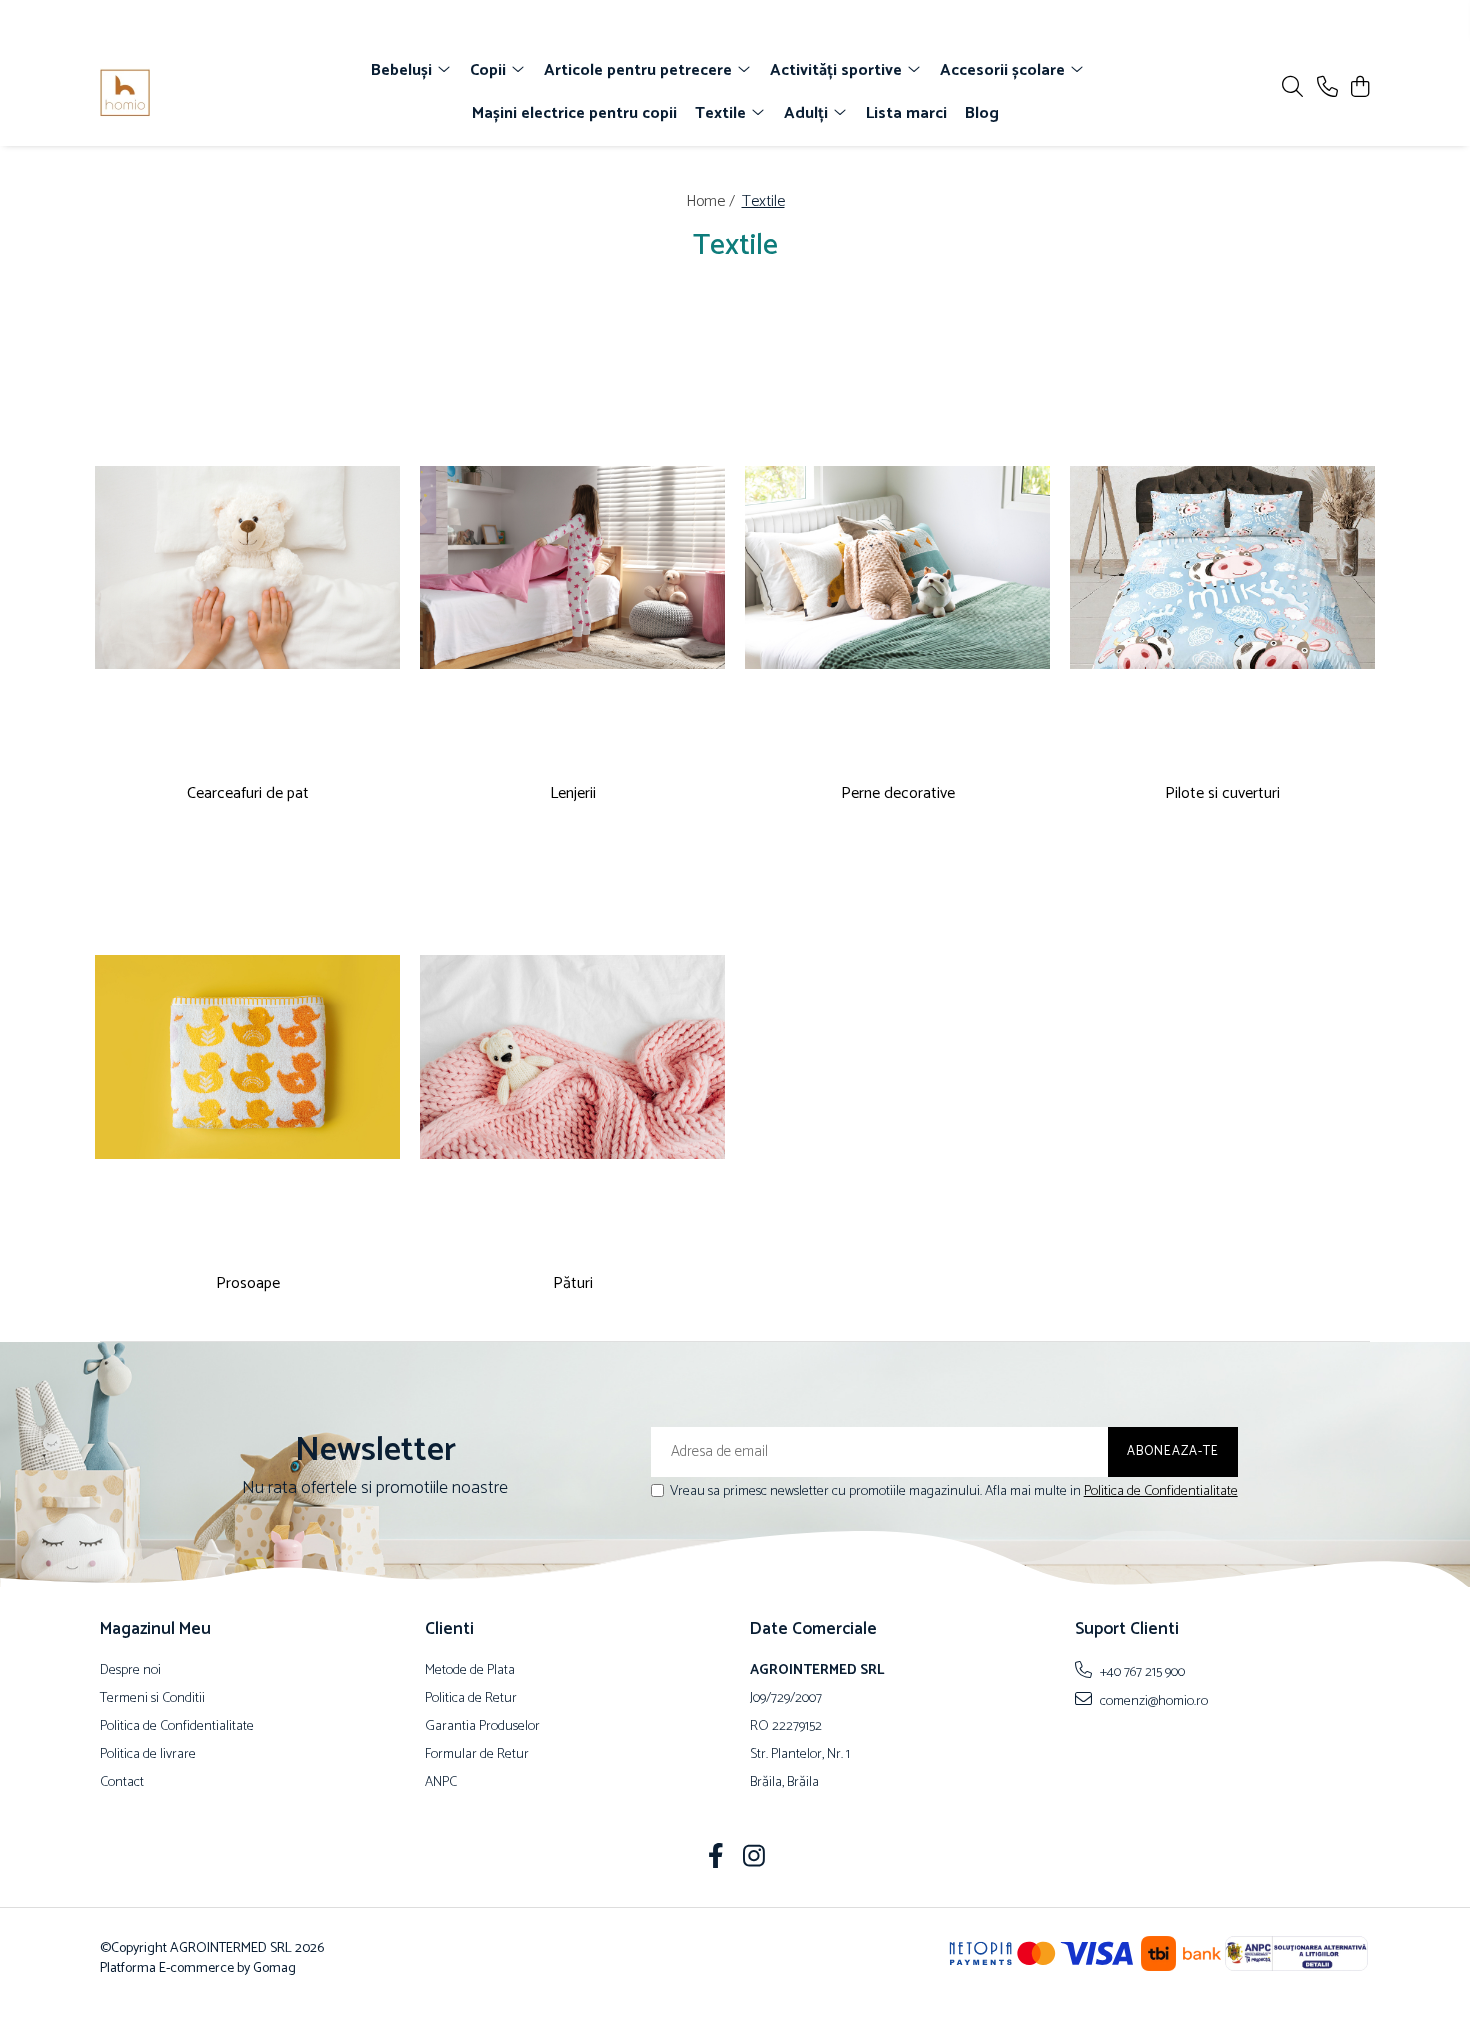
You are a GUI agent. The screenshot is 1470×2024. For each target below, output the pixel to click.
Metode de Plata (470, 1671)
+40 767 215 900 (1141, 1672)
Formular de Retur (477, 1755)
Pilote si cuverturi (1222, 794)
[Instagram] (754, 1859)
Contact (122, 1783)
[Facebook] (716, 1859)
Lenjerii (573, 794)
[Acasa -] (215, 93)
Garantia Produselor (482, 1727)
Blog (982, 113)
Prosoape (248, 1284)
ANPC (441, 1783)
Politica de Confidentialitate (1161, 1491)
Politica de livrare (148, 1755)
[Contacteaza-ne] (1327, 88)
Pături (573, 1284)
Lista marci (906, 113)
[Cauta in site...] (1292, 88)
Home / (712, 201)
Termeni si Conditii (152, 1699)
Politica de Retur (471, 1699)
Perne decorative (898, 794)
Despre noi (130, 1671)
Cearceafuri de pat (248, 794)
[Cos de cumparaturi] (1359, 88)
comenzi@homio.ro (1152, 1701)
